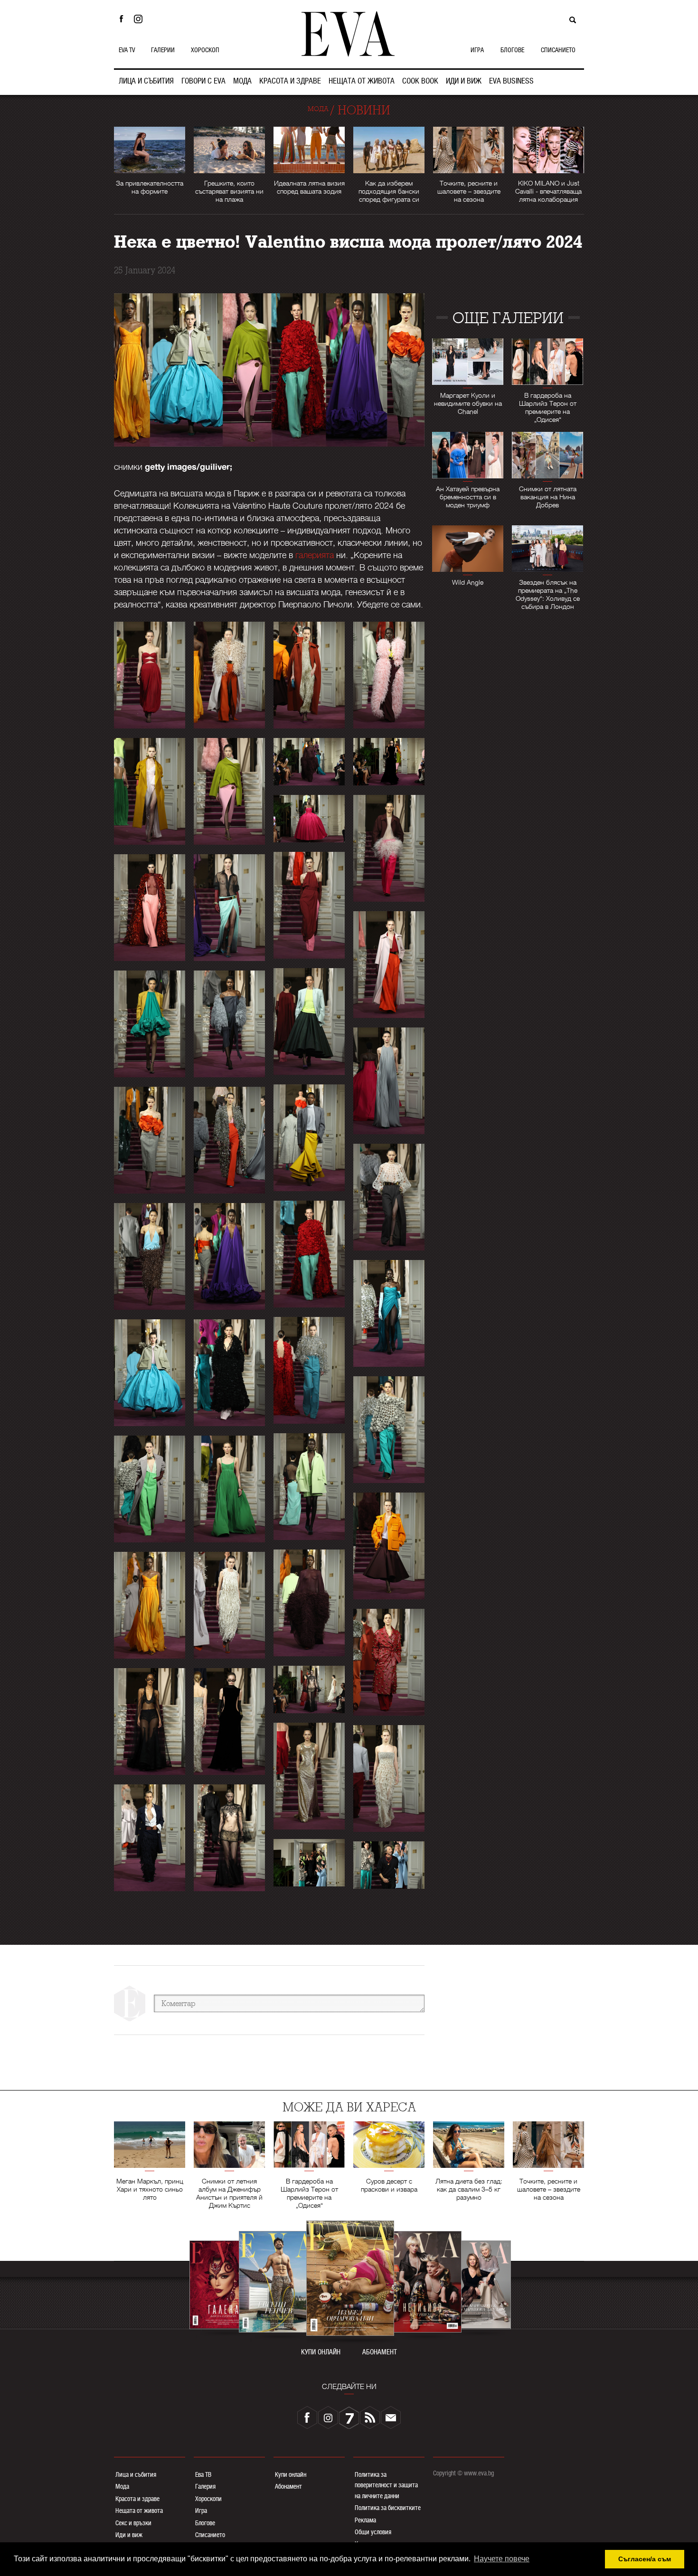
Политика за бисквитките (388, 2508)
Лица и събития (136, 2474)
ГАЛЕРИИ (163, 50)
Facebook (121, 19)
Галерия (205, 2486)
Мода (122, 2486)
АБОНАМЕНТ (380, 2352)
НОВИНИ (364, 110)
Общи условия (373, 2532)
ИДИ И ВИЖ (464, 81)
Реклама (365, 2520)
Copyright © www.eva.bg (463, 2473)
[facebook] (307, 2417)
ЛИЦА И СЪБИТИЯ (146, 81)
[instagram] (328, 2417)
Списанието (210, 2535)
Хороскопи (208, 2499)
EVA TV (127, 50)
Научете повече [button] (502, 2559)
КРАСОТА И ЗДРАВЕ (290, 81)
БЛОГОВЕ (512, 50)
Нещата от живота (139, 2511)
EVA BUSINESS (511, 81)
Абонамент (288, 2486)
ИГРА (477, 50)
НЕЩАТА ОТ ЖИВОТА (362, 81)
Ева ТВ (203, 2474)
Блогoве (205, 2523)
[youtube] (349, 2417)
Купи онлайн (291, 2474)
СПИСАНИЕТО (558, 50)
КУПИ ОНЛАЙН (321, 2352)
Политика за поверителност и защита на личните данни (386, 2485)
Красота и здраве (137, 2499)
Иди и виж (129, 2535)
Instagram (141, 19)
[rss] (370, 2417)
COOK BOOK (420, 81)
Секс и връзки (133, 2523)
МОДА (242, 81)
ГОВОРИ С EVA (203, 81)
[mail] (391, 2417)
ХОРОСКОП (205, 50)
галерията (315, 555)
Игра (201, 2511)
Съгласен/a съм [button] (645, 2559)
